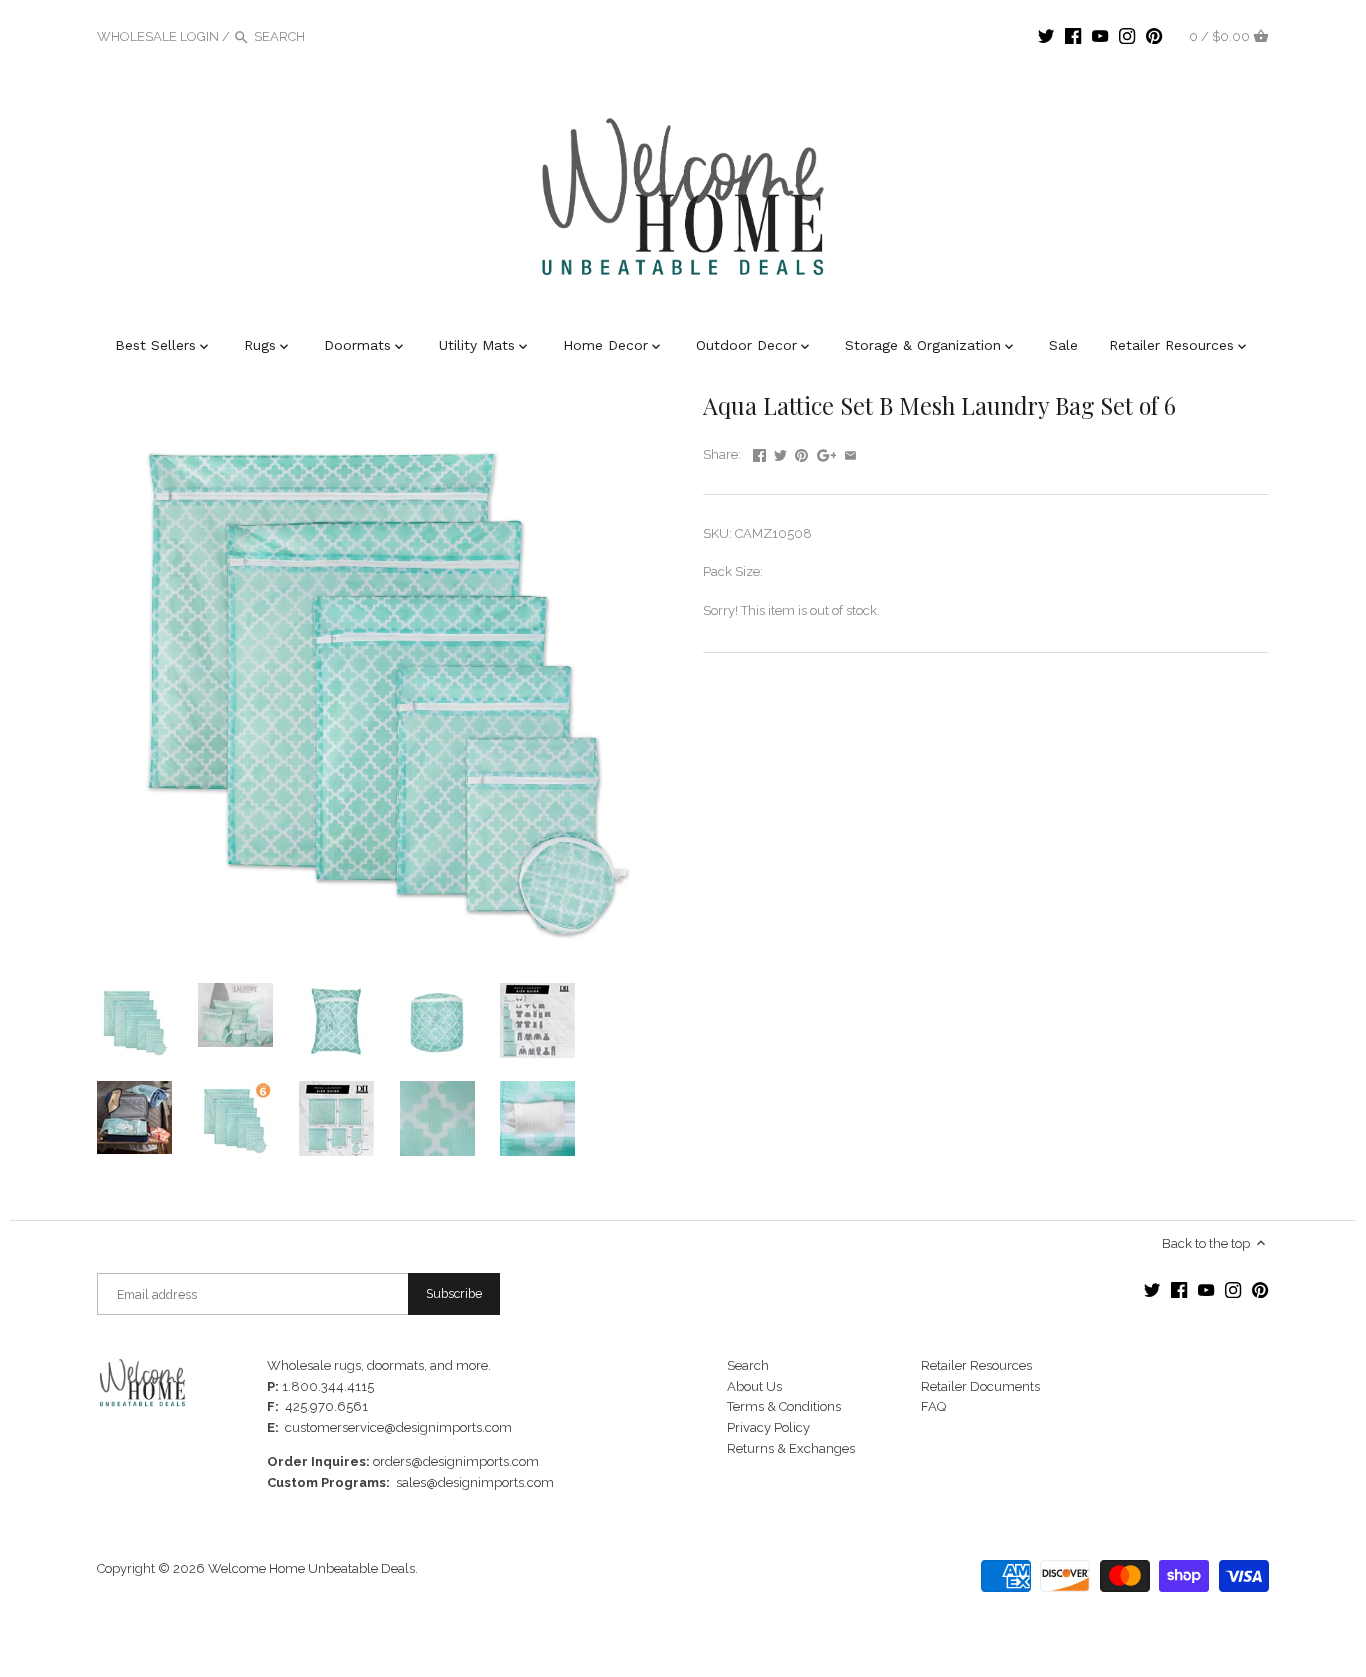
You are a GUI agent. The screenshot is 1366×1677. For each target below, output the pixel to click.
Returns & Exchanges (791, 1448)
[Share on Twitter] (780, 452)
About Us (754, 1386)
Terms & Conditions (784, 1406)
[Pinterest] (1154, 36)
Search (748, 1365)
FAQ (933, 1406)
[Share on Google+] (827, 452)
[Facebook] (1073, 36)
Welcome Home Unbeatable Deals (311, 1568)
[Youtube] (1100, 36)
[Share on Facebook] (759, 452)
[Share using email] (850, 452)
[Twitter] (1046, 36)
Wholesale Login (158, 36)
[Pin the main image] (801, 452)
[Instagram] (1127, 36)
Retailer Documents (980, 1386)
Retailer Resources (976, 1365)
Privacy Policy (768, 1427)
